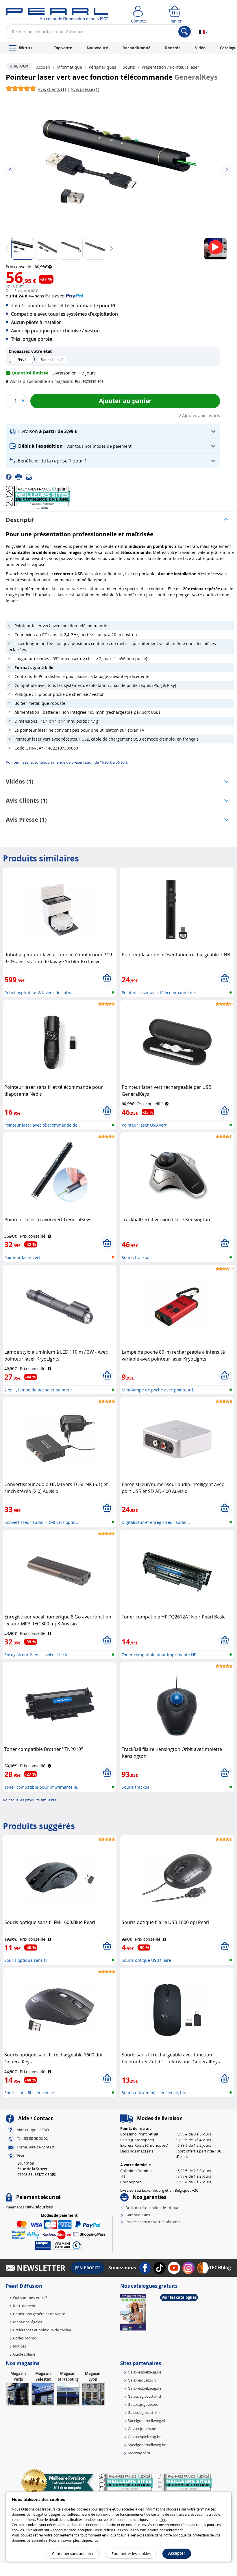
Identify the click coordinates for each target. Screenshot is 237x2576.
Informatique (69, 67)
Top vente (63, 48)
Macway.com (139, 2453)
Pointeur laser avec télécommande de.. (159, 993)
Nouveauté (97, 48)
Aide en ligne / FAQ (33, 2130)
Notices (20, 2346)
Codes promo (25, 2338)
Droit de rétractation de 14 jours (153, 2208)
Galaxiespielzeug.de (145, 2372)
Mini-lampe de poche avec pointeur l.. (159, 1390)
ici (95, 2540)
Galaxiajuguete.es (143, 2404)
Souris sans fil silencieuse (29, 2093)
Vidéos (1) (20, 781)
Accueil (44, 67)
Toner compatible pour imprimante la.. (42, 1787)
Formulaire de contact (36, 2147)
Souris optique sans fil (26, 1960)
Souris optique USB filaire (146, 1960)
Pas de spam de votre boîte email (154, 2222)
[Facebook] (11, 477)
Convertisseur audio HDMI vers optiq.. (41, 1522)
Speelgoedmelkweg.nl (146, 2420)
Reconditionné (137, 48)
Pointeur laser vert (22, 1257)
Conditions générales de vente (39, 2314)
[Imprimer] (21, 477)
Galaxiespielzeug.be (145, 2437)
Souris (129, 67)
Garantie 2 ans (138, 2215)
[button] (40, 381)
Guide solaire (24, 2354)
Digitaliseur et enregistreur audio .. (156, 1522)
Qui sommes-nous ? (30, 2298)
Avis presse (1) (26, 819)
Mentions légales (27, 2322)
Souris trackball (137, 1257)
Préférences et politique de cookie (42, 2330)
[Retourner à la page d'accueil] (57, 16)
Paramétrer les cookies (131, 2553)
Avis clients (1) (27, 800)
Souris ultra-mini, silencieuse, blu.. (155, 2093)
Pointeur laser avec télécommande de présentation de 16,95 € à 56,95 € (67, 762)
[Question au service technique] (31, 477)
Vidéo (200, 48)
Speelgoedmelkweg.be (147, 2445)
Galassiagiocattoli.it (144, 2412)
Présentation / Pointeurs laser (170, 67)
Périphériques (102, 67)
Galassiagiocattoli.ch (145, 2396)
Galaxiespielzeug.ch (144, 2388)
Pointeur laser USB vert (144, 1125)
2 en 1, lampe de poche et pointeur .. (40, 1390)
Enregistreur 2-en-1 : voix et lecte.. (38, 1655)
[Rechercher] (185, 32)
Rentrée (173, 48)
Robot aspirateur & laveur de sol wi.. (40, 993)
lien (163, 2519)
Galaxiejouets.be (142, 2429)
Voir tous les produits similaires (30, 1800)
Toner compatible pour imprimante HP (159, 1655)
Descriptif (20, 520)
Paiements (29, 2207)
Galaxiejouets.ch (142, 2380)
